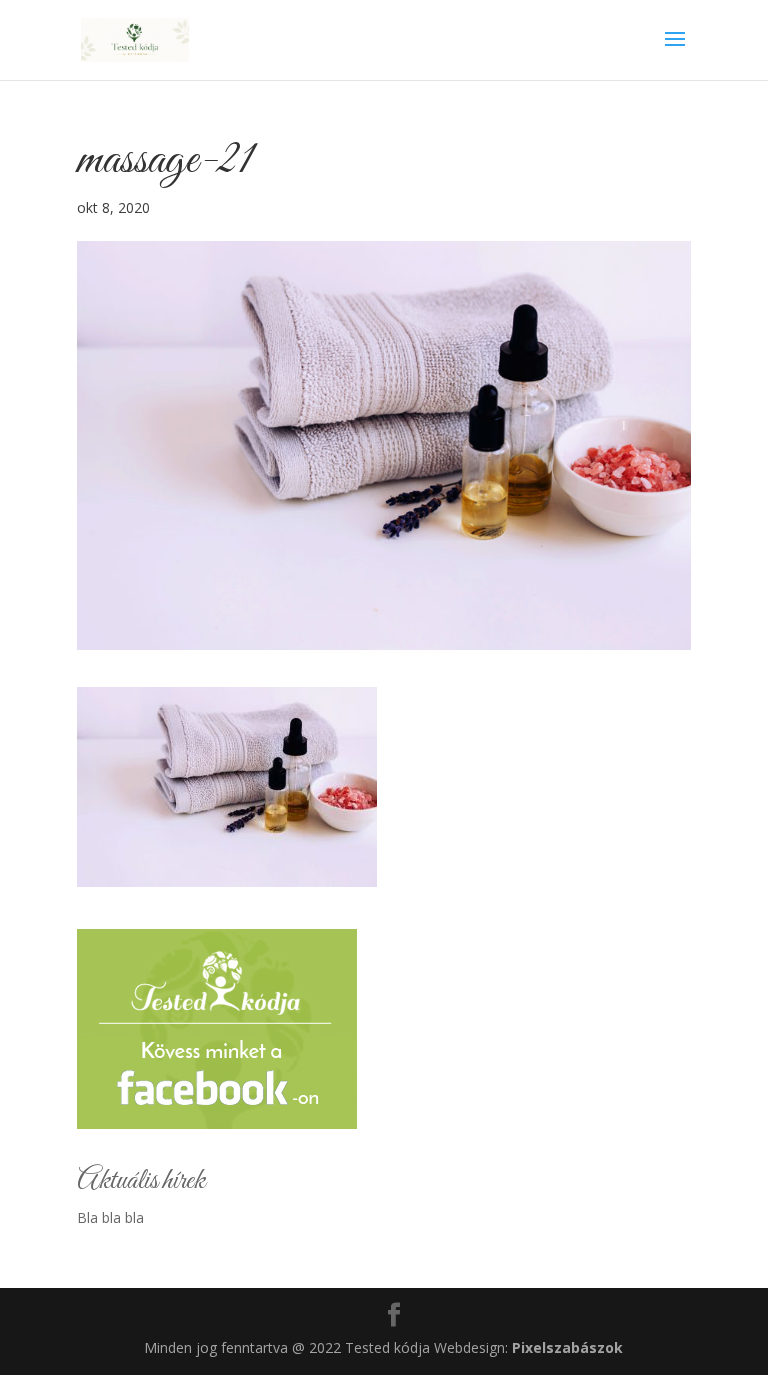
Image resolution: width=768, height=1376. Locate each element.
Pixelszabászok (567, 1347)
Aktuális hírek (141, 1181)
